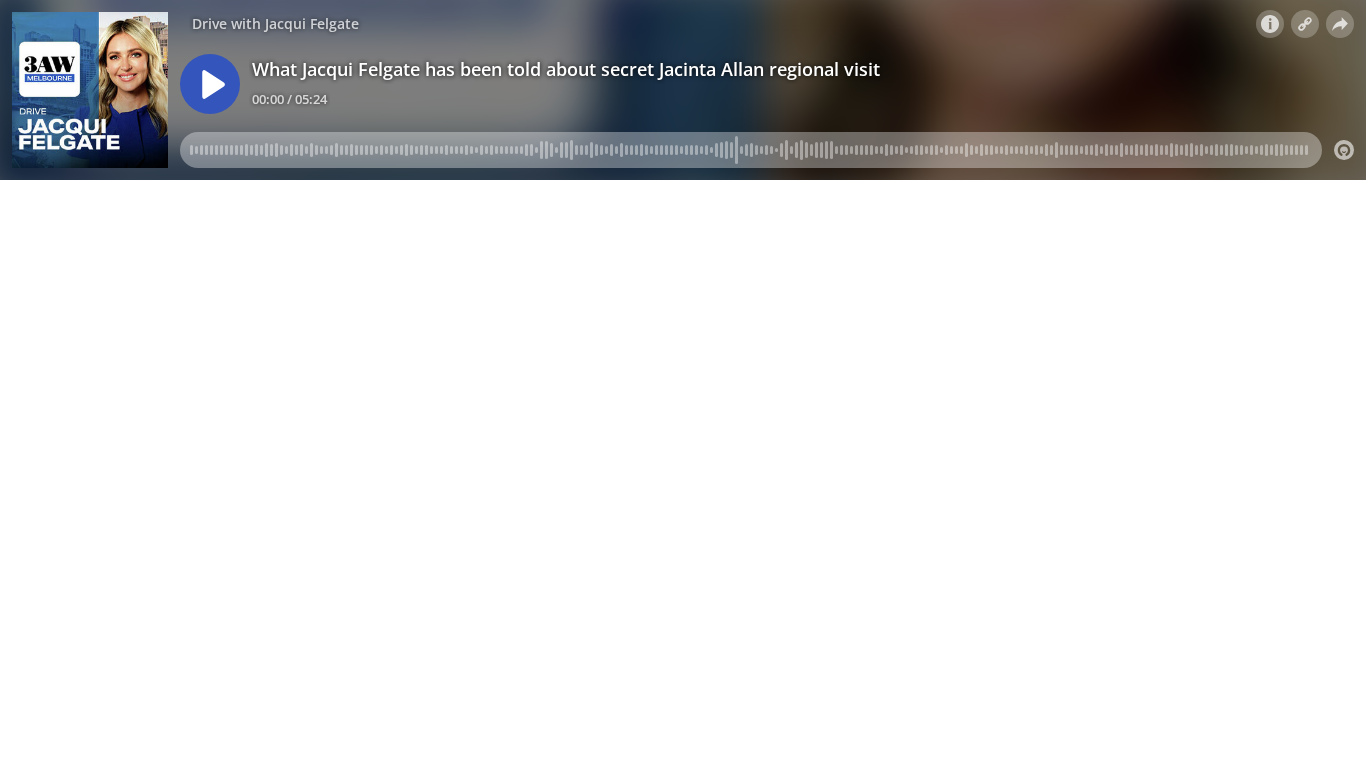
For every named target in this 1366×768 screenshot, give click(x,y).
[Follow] (1305, 24)
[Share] (1340, 24)
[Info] (1270, 24)
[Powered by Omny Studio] (1344, 150)
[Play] (210, 84)
